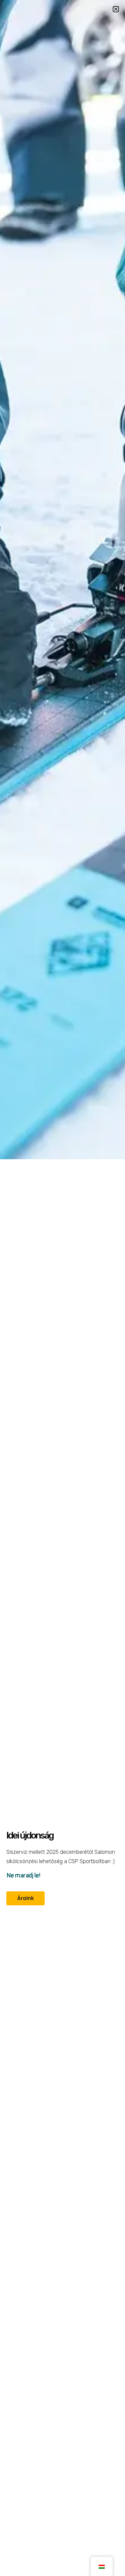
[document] (62, 1288)
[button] (116, 9)
